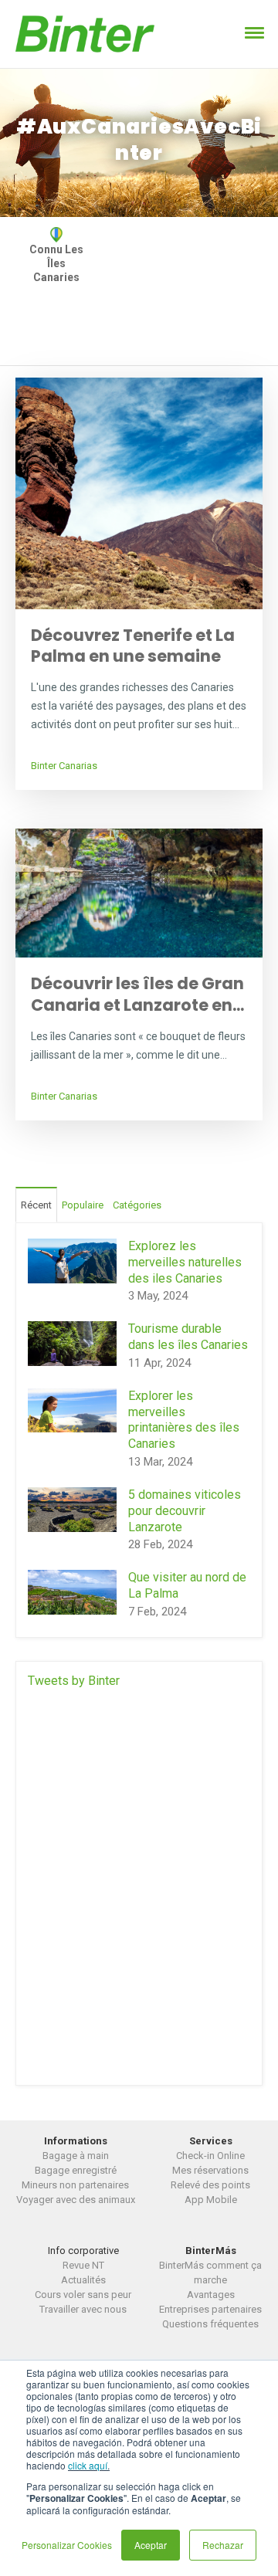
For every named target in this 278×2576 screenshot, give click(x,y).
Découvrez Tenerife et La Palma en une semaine (133, 646)
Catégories (137, 1205)
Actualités (83, 2280)
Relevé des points (210, 2185)
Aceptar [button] (151, 2545)
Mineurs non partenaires (75, 2185)
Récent (36, 1205)
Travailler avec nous (83, 2309)
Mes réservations (210, 2170)
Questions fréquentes (210, 2324)
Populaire (83, 1205)
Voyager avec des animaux (76, 2200)
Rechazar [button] (223, 2545)
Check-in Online (210, 2156)
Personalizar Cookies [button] (67, 2545)
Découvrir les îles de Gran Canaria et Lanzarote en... (137, 994)
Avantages (211, 2295)
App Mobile (211, 2200)
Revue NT (83, 2265)
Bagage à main (76, 2156)
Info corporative (83, 2251)
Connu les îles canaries (56, 263)
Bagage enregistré (76, 2170)
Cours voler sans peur (83, 2295)
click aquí (88, 2465)
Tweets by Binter (74, 1681)
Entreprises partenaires (210, 2309)
